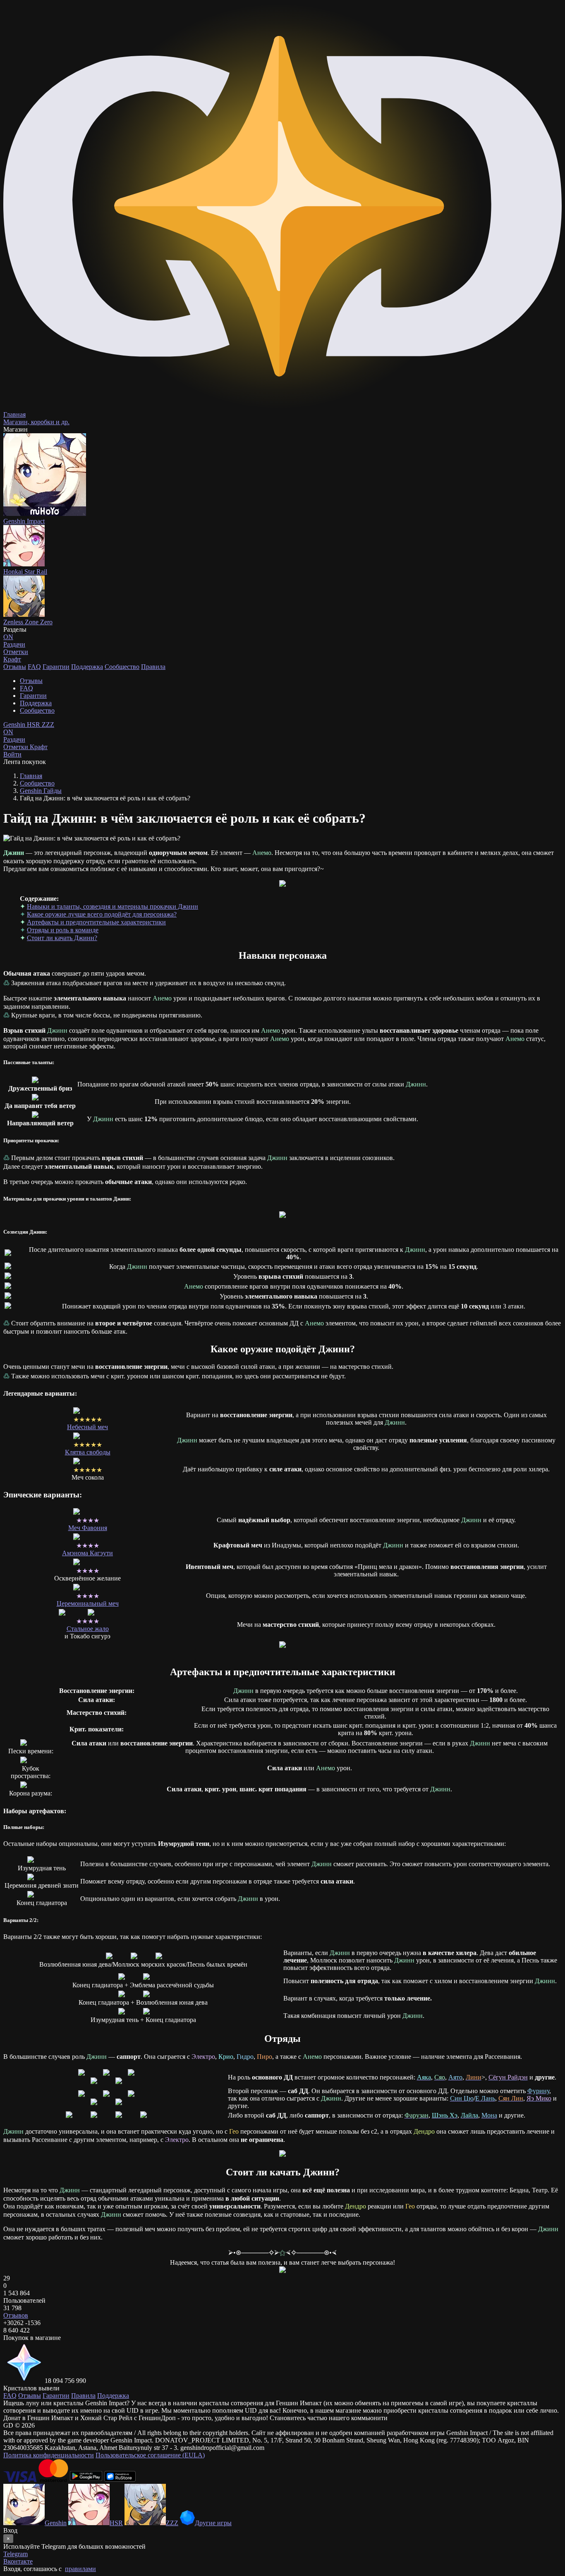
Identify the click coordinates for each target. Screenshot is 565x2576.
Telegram (16, 2554)
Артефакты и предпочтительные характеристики (96, 922)
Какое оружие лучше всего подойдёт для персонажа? (102, 914)
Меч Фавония (88, 1528)
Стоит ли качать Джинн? (62, 938)
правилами (80, 2569)
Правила (153, 667)
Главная (31, 776)
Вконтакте (18, 2561)
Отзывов (16, 2315)
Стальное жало (88, 1629)
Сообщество (122, 667)
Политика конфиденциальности (49, 2455)
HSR (34, 725)
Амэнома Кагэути (87, 1553)
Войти (12, 754)
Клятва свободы (88, 1452)
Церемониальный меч (88, 1603)
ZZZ (48, 725)
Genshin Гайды (41, 791)
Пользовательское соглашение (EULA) (150, 2455)
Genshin (15, 725)
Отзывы (15, 667)
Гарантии (56, 667)
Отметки (17, 747)
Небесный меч (87, 1427)
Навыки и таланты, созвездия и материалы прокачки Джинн (113, 906)
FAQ (34, 667)
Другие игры (213, 2523)
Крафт (12, 659)
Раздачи (14, 736)
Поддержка (87, 667)
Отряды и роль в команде (63, 930)
